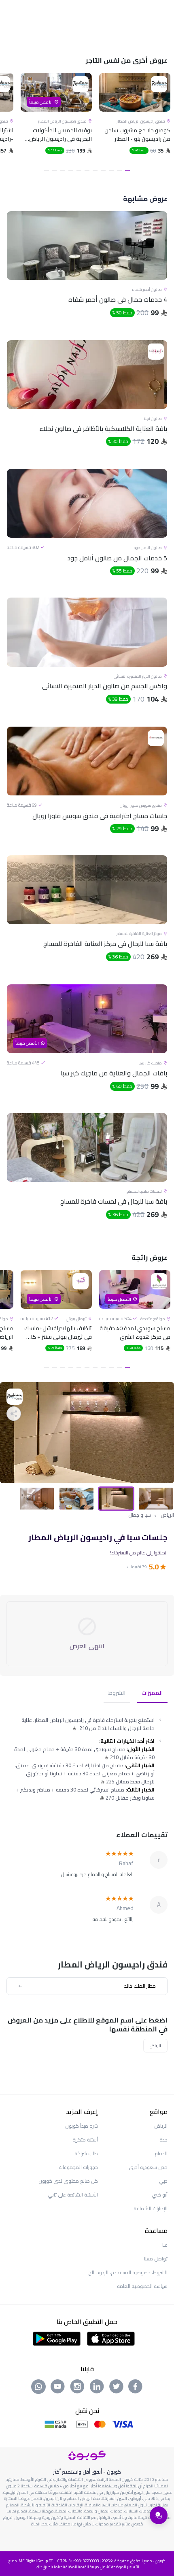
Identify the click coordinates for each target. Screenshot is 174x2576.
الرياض (167, 1515)
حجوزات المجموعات (78, 2167)
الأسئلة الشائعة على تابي (73, 2195)
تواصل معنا (156, 2259)
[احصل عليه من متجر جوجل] (57, 2338)
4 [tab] (103, 171)
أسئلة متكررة (85, 2140)
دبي (163, 2181)
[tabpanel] (135, 124)
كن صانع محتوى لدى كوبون (68, 2181)
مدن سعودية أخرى (148, 2167)
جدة (163, 2140)
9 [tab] (63, 171)
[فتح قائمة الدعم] (159, 2515)
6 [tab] (87, 171)
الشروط (117, 1693)
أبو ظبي (160, 2195)
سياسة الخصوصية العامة (142, 2286)
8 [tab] (71, 171)
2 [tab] (119, 171)
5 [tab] (95, 171)
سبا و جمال (140, 1515)
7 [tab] (79, 171)
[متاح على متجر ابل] (111, 2338)
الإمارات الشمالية (151, 2208)
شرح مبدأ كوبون (82, 2126)
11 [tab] (47, 171)
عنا (165, 2245)
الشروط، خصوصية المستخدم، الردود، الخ (128, 2272)
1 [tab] (127, 171)
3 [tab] (111, 171)
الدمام (161, 2153)
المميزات (152, 1693)
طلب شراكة (86, 2153)
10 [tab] (55, 171)
